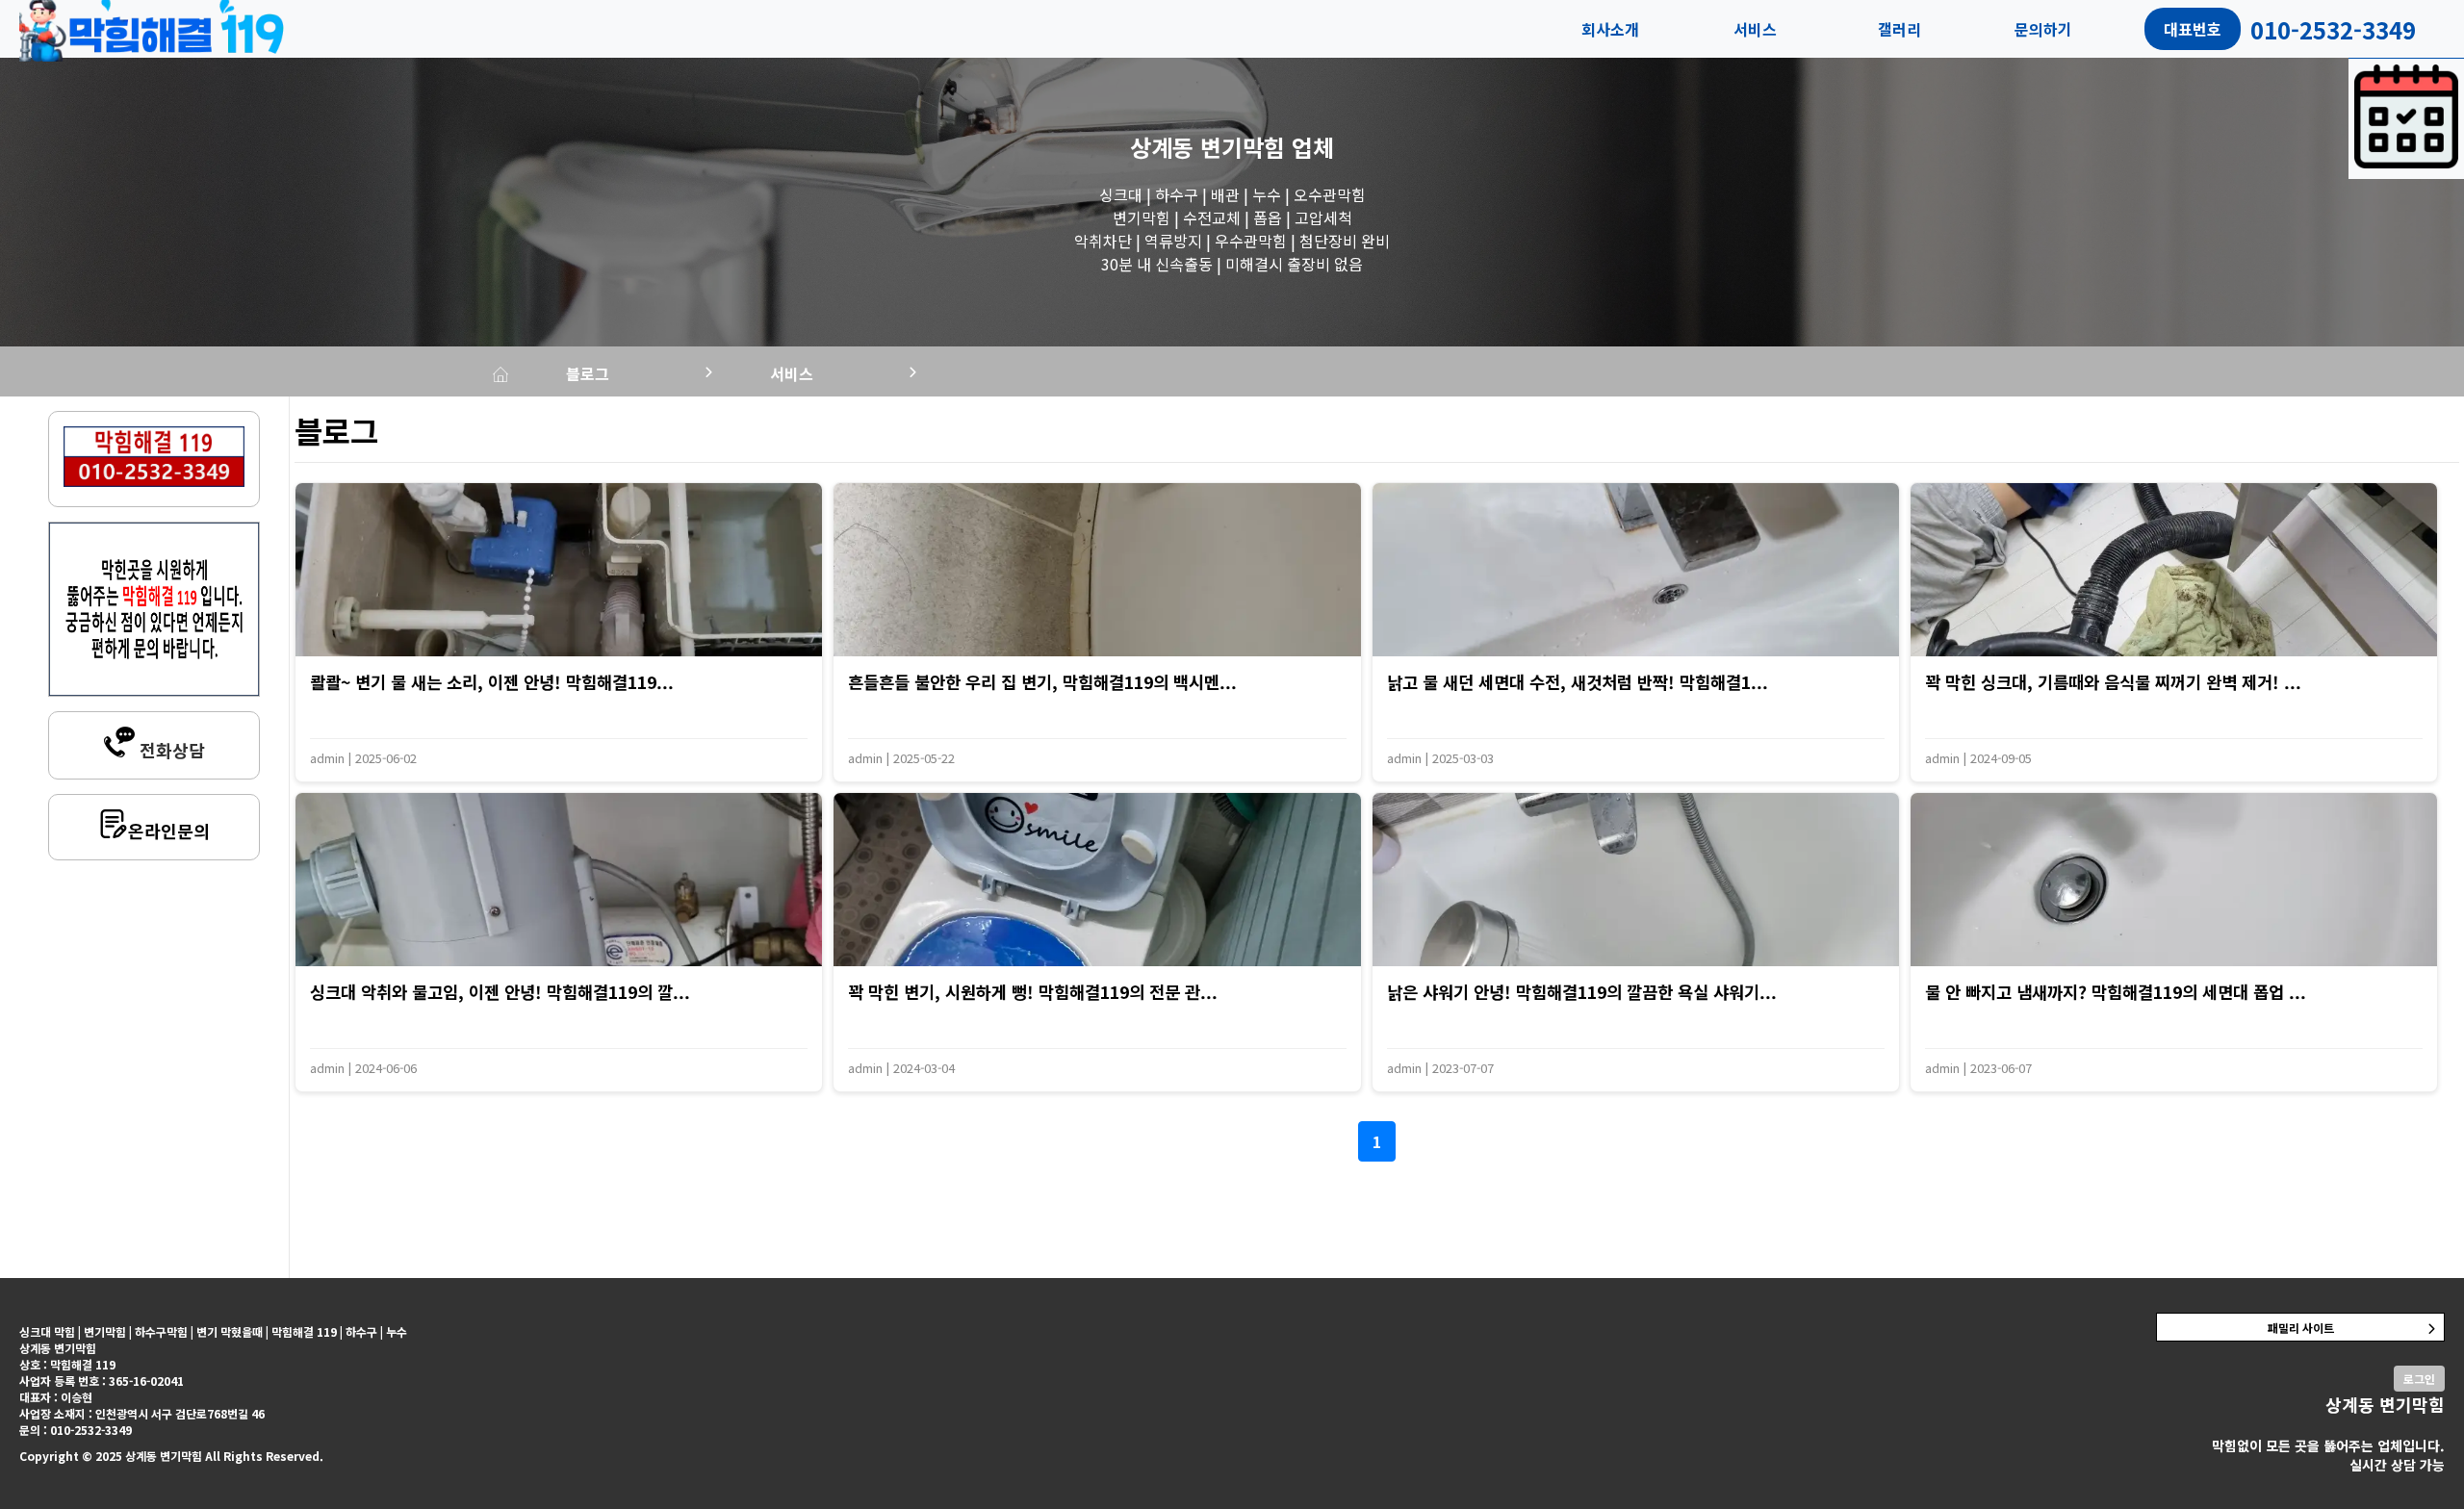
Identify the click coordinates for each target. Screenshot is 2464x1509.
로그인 (2419, 1379)
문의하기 (2043, 29)
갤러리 (1899, 29)
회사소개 (1610, 29)
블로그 (588, 373)
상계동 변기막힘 (1207, 147)
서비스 (1755, 29)
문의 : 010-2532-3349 (76, 1430)
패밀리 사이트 (2301, 1328)
